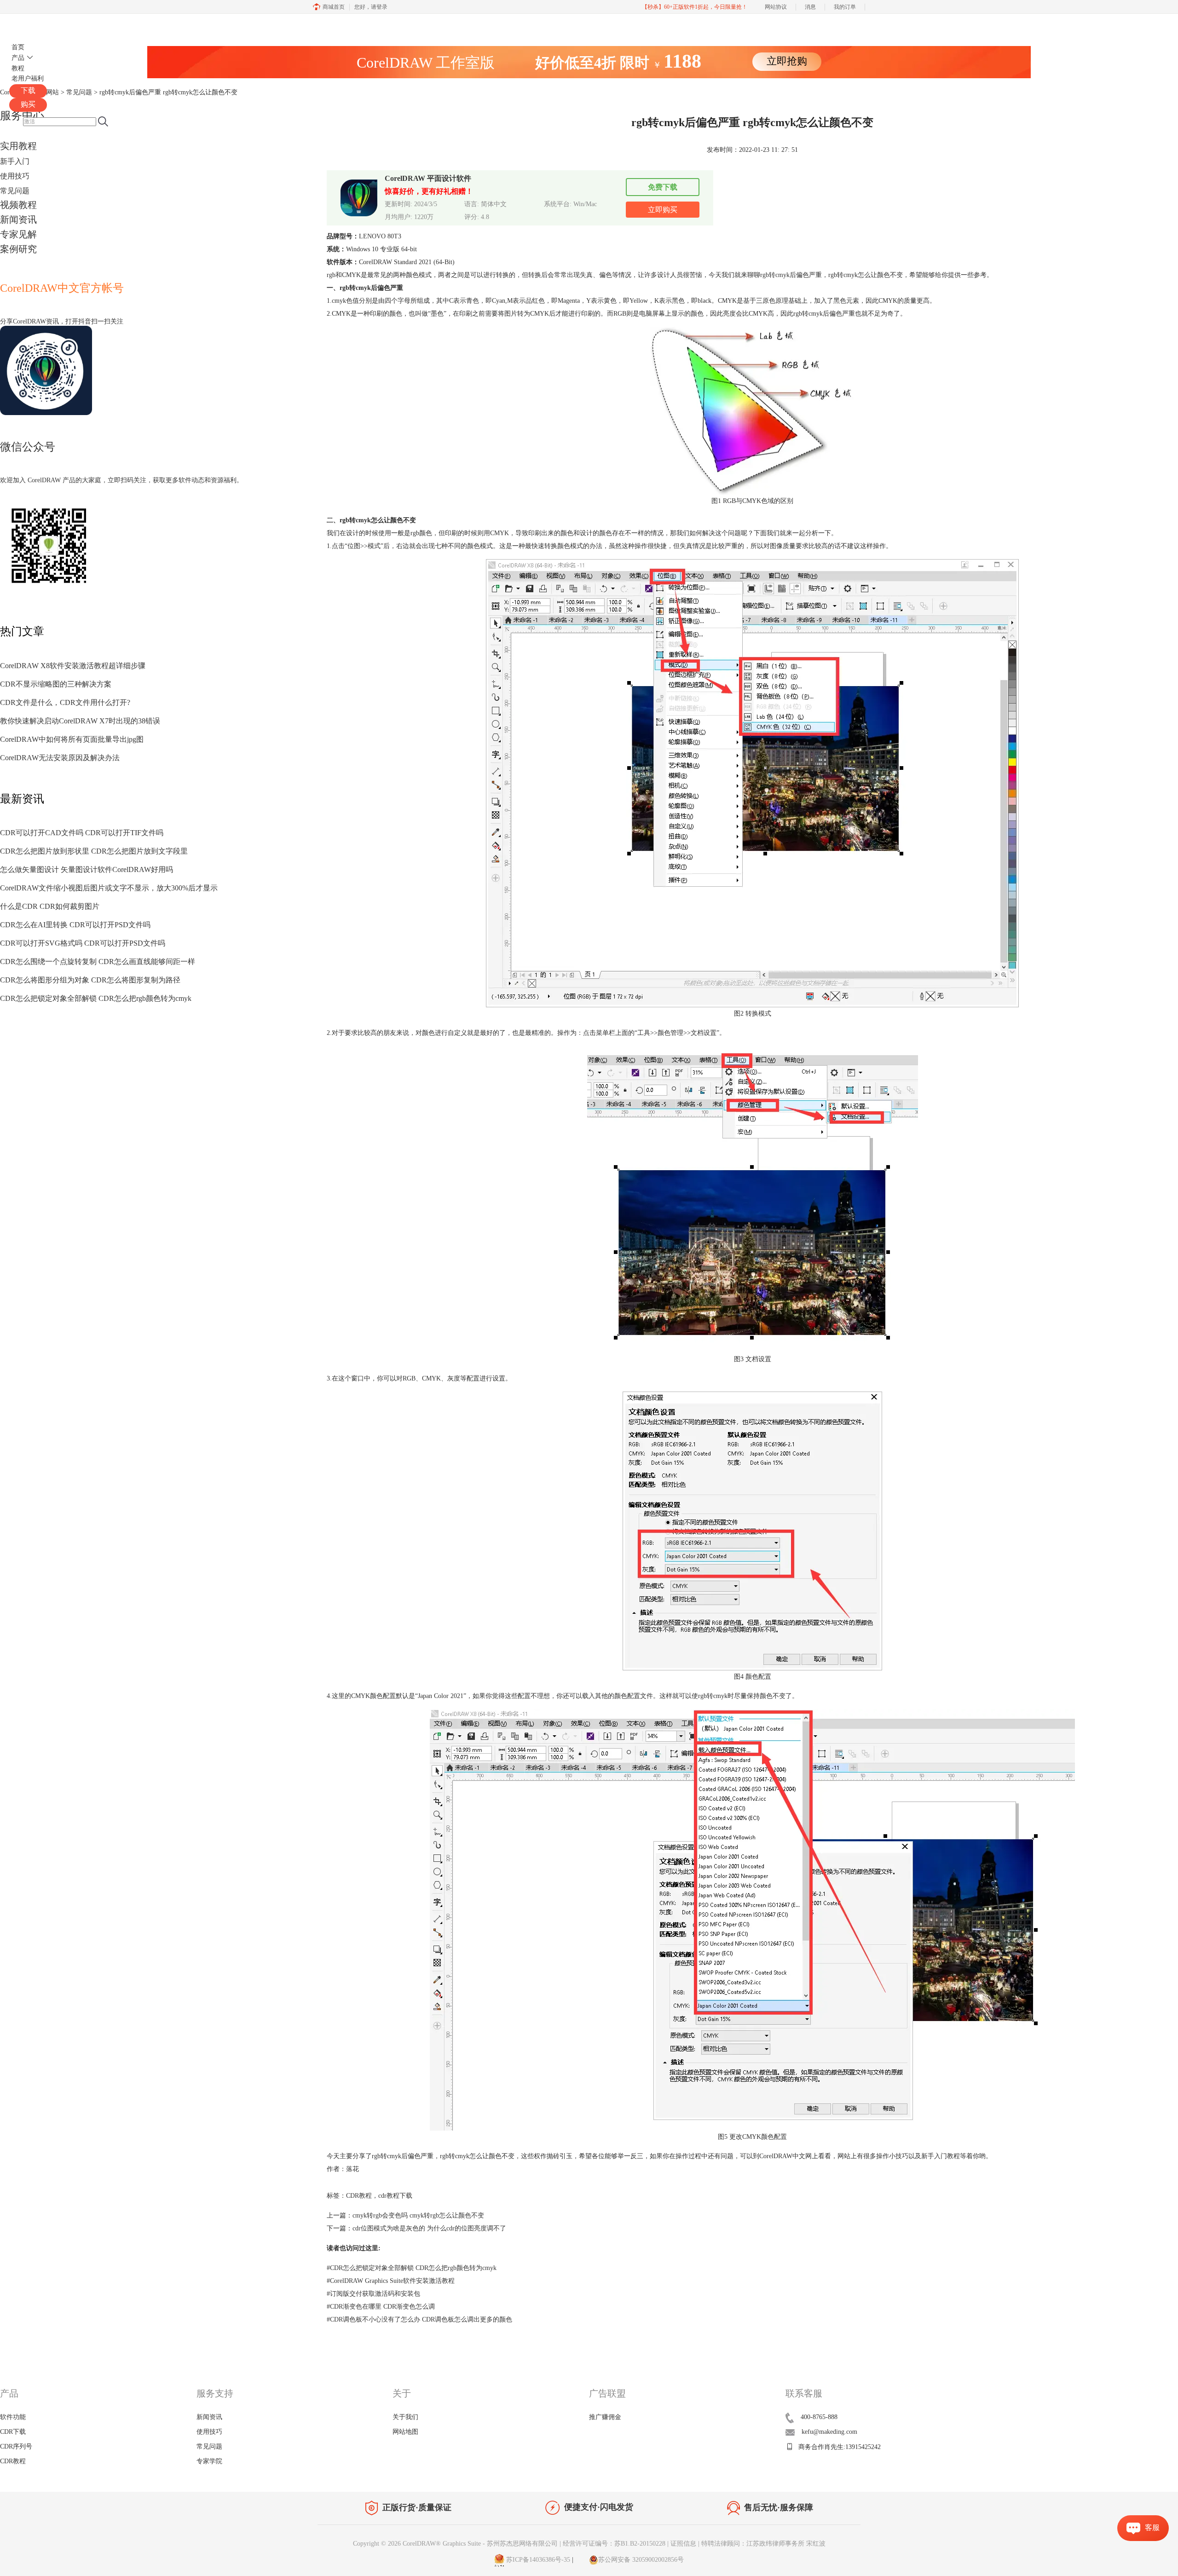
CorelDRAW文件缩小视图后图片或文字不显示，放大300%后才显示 (109, 888)
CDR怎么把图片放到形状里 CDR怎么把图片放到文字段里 (94, 851)
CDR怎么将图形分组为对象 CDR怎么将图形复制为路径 (90, 980)
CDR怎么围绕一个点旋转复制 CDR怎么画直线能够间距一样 (98, 962)
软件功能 (13, 2417)
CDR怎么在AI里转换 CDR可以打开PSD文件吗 (75, 925)
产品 (18, 58)
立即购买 (663, 210)
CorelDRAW (36, 25)
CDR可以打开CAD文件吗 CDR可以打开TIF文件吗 (82, 833)
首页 (18, 47)
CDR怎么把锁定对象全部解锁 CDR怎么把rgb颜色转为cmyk (96, 998)
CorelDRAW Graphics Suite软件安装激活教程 (391, 2281)
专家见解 (18, 234)
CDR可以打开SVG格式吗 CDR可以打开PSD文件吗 (83, 943)
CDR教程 (359, 2196)
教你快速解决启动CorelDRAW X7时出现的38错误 (80, 721)
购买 (28, 104)
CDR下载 (13, 2432)
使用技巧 (15, 176)
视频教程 (18, 205)
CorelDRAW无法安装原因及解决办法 (60, 758)
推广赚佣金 (605, 2417)
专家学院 (209, 2461)
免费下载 (663, 187)
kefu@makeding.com (829, 2432)
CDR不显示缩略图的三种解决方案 (56, 684)
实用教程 (18, 146)
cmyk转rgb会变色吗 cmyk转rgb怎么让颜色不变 (418, 2215)
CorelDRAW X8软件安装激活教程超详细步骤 (73, 666)
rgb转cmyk (775, 275)
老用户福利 (28, 78)
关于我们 (405, 2417)
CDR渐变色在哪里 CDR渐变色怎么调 (381, 2307)
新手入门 (15, 161)
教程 (18, 68)
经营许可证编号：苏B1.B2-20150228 (614, 2544)
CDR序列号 (16, 2446)
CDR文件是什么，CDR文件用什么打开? (65, 702)
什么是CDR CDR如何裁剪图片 (50, 906)
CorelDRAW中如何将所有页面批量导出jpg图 (72, 739)
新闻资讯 (18, 219)
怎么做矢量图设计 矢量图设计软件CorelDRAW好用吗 (87, 869)
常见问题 (15, 191)
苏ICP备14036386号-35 (537, 2560)
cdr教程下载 (395, 2196)
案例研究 (18, 249)
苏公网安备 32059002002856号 (641, 2560)
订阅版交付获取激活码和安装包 (373, 2294)
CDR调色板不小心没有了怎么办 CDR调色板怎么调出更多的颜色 (419, 2319)
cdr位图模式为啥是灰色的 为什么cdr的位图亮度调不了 (429, 2228)
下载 (28, 90)
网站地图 (405, 2432)
